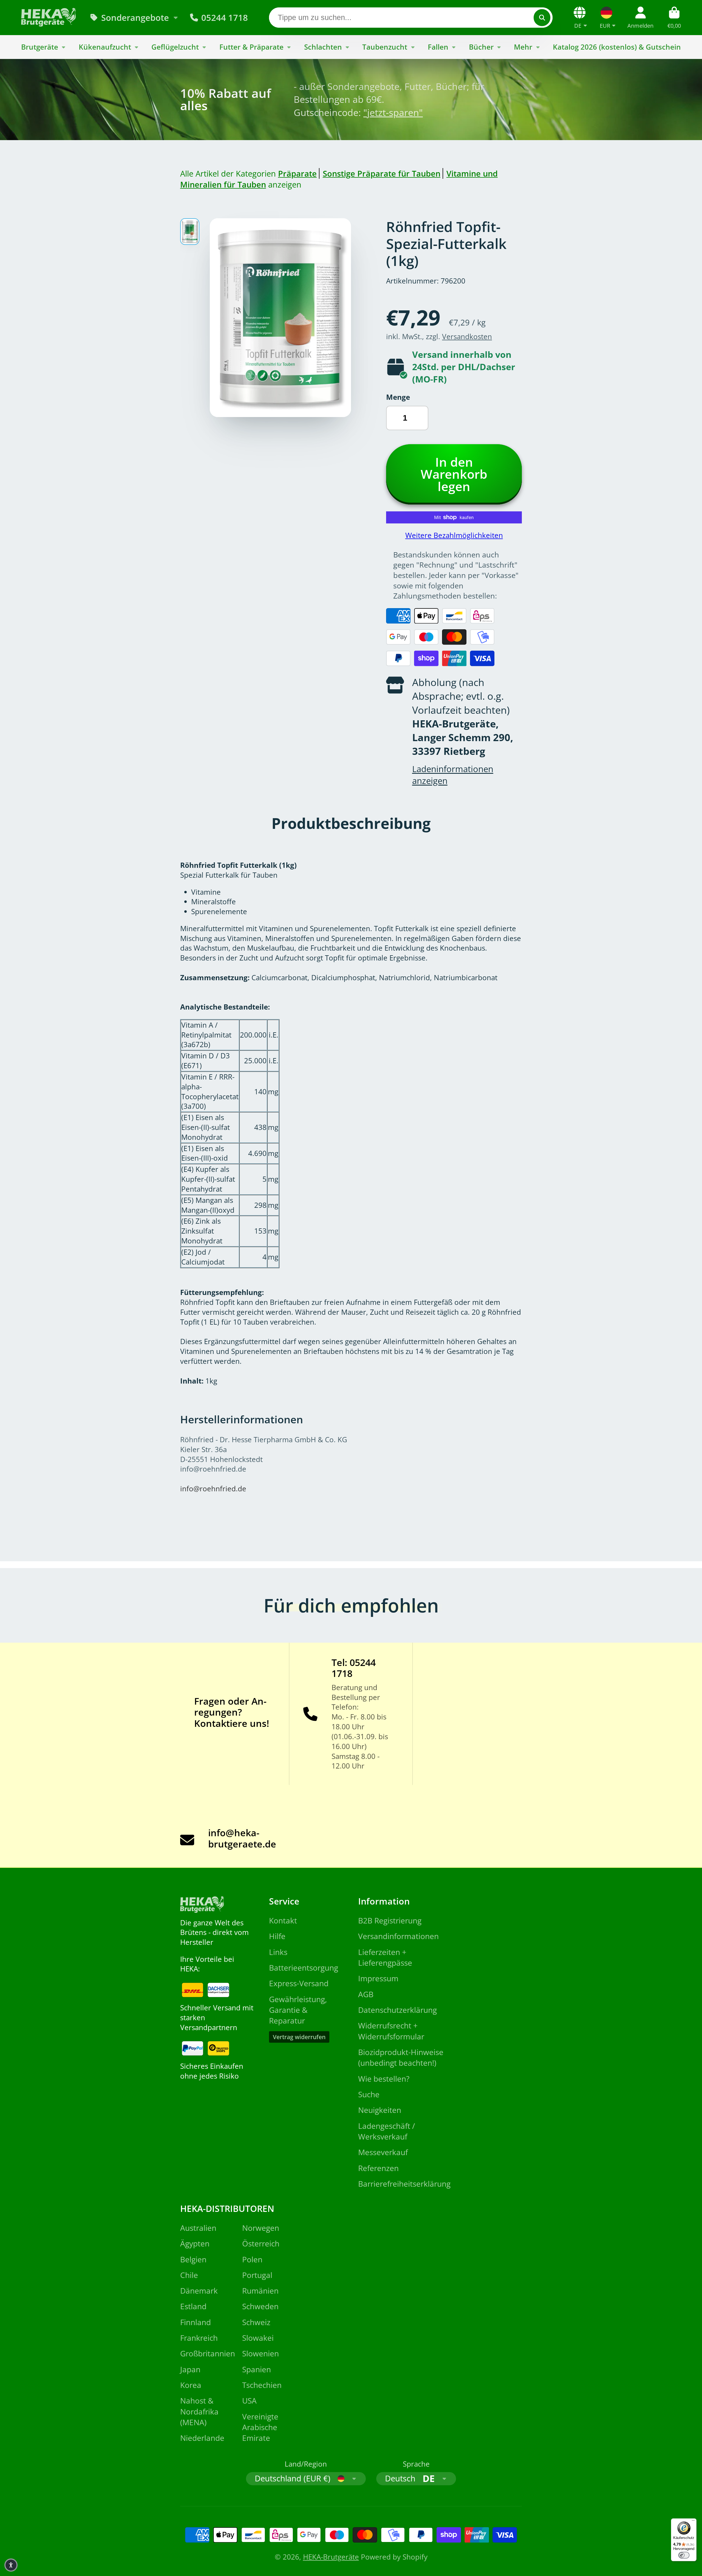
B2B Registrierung (390, 1920)
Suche (369, 2094)
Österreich (261, 2243)
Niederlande (202, 2438)
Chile (189, 2275)
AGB (366, 1994)
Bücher (481, 47)
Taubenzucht (385, 47)
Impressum (378, 1978)
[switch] (684, 2555)
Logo (49, 17)
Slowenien (261, 2353)
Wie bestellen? (384, 2079)
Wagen (674, 17)
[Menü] (693, 2522)
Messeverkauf (383, 2152)
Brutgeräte (40, 47)
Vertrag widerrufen (299, 2037)
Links (278, 1952)
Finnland (196, 2322)
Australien (198, 2228)
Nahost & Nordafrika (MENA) (199, 2411)
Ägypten (195, 2243)
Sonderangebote (135, 18)
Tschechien (262, 2385)
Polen (252, 2259)
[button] (11, 2565)
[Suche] (542, 17)
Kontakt (283, 1920)
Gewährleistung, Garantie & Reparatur (298, 2010)
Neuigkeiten (380, 2110)
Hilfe (277, 1936)
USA (249, 2401)
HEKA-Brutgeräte (331, 2557)
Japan (190, 2369)
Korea (191, 2385)
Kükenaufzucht (105, 47)
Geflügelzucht (175, 47)
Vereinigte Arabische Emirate (260, 2427)
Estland (193, 2306)
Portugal (257, 2275)
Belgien (193, 2259)
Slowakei (258, 2338)
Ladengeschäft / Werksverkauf (387, 2131)
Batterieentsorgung (304, 1968)
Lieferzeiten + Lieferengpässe (385, 1957)
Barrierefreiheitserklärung (404, 2184)
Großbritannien (208, 2353)
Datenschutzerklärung (397, 2010)
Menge (398, 397)
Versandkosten (467, 337)
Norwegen (261, 2228)
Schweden (260, 2306)
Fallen (438, 47)
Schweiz (256, 2322)
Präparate (297, 173)
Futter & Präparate (251, 47)
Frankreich (199, 2338)
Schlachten (323, 47)
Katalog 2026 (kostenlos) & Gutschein (617, 47)
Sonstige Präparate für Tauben (382, 173)
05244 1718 (225, 18)
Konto (640, 17)
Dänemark (199, 2291)
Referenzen (378, 2168)
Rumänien (260, 2291)
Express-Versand (299, 1983)
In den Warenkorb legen (454, 474)
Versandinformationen (398, 1936)
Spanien (257, 2369)
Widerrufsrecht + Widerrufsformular (391, 2031)
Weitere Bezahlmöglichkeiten (454, 535)
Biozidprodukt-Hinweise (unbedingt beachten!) (401, 2057)
